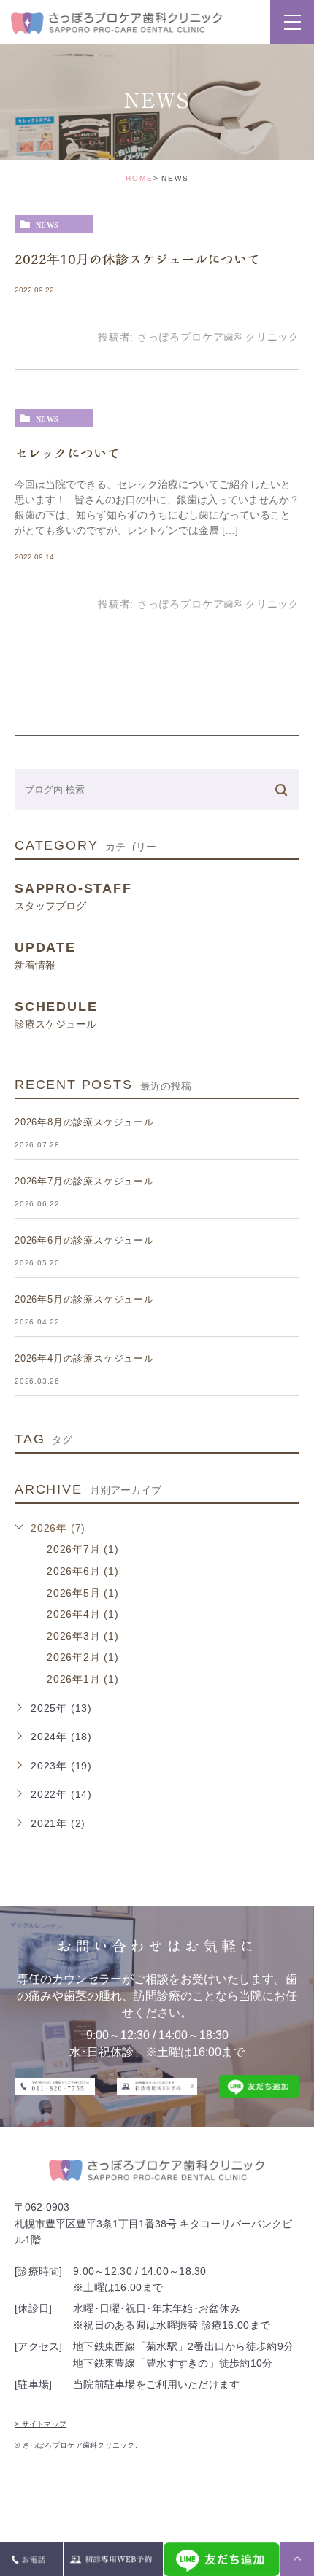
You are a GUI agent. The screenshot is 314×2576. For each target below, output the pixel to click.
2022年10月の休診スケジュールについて (137, 259)
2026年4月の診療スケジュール (84, 1358)
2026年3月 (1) (83, 1636)
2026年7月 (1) (83, 1549)
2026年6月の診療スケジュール (84, 1240)
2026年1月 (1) (83, 1679)
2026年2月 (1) (83, 1657)
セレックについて (67, 453)
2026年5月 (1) (83, 1593)
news (47, 225)
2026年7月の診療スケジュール (84, 1181)
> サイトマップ (41, 2424)
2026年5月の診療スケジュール (84, 1299)
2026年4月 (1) (83, 1614)
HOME (139, 178)
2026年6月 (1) (83, 1571)
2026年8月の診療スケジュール (84, 1122)
